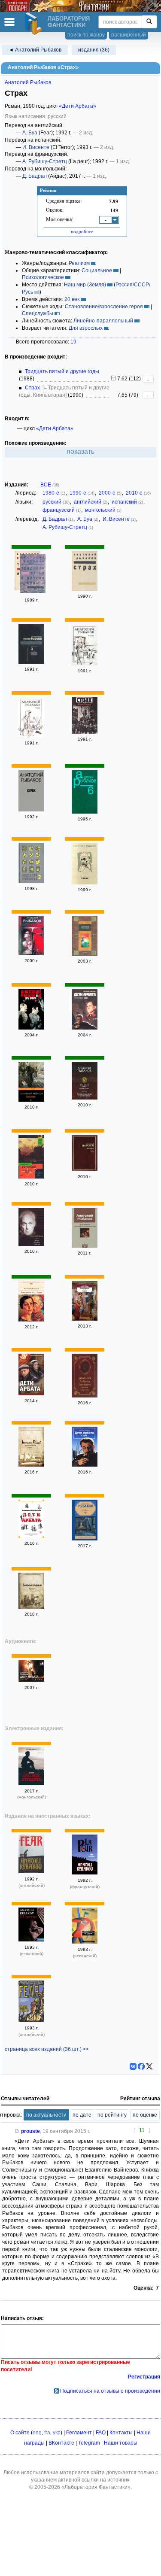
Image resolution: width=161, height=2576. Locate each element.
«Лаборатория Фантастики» (96, 2487)
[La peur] (85, 1873)
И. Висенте (36, 147)
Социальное (97, 270)
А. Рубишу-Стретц (45, 161)
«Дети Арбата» (77, 106)
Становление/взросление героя (104, 307)
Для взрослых (86, 328)
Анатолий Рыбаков (28, 82)
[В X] (149, 2066)
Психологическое (43, 277)
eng (37, 2433)
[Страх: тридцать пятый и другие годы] (85, 1246)
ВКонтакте (61, 2443)
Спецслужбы (38, 313)
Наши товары (121, 2443)
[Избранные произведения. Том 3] (31, 662)
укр (57, 2433)
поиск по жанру (86, 35)
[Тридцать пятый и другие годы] (33, 575)
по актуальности (46, 2115)
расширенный (129, 35)
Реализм (79, 263)
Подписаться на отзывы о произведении (110, 2391)
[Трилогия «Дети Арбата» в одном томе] (31, 1244)
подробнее (82, 231)
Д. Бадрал (35, 176)
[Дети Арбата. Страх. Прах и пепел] (85, 1098)
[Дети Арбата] (31, 1394)
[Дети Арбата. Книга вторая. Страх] (85, 1028)
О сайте (20, 2433)
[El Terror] (31, 1940)
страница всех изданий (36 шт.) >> (47, 2049)
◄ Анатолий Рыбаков (35, 50)
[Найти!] (149, 22)
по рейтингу (112, 2115)
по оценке (145, 2115)
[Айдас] (31, 1783)
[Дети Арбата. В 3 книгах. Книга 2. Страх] (31, 1100)
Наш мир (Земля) (85, 285)
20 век (72, 299)
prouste (30, 2131)
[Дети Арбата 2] (31, 1028)
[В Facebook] (141, 2066)
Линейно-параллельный (103, 321)
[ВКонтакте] (133, 2066)
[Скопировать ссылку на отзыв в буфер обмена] (17, 2131)
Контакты (121, 2433)
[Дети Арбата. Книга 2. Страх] (31, 1320)
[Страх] (85, 589)
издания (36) (94, 50)
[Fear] (31, 1871)
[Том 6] (85, 812)
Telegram (89, 2443)
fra (47, 2433)
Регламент (79, 2433)
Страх (32, 388)
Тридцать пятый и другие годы (62, 371)
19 (73, 342)
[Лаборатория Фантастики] (35, 24)
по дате (82, 2115)
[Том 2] (31, 881)
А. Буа (30, 133)
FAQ (101, 2433)
